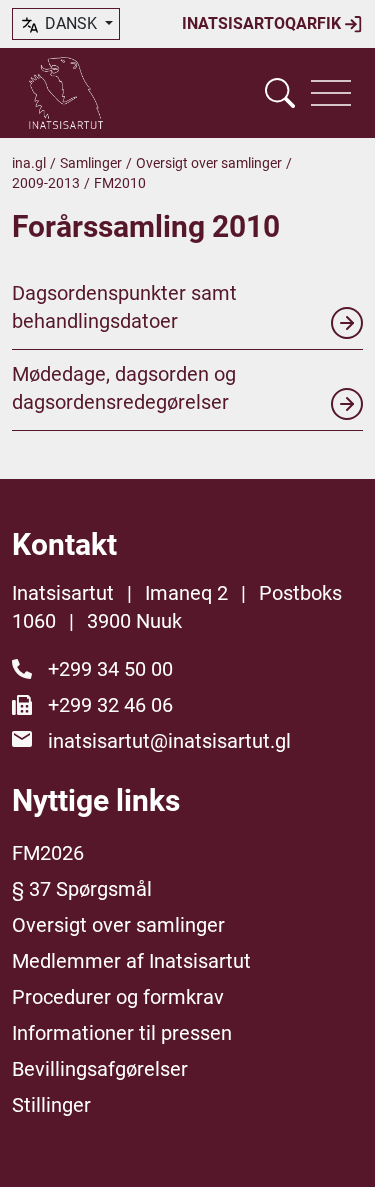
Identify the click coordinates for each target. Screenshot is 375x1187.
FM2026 (48, 853)
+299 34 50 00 (110, 669)
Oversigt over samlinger (209, 163)
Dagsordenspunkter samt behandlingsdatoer (124, 307)
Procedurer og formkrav (118, 997)
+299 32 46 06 (110, 705)
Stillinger (51, 1105)
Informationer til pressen (122, 1033)
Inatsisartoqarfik (263, 23)
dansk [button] (71, 23)
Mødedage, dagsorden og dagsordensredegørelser (124, 388)
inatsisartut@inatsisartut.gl (169, 741)
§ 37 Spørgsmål (82, 889)
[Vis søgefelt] (280, 93)
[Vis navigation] (331, 93)
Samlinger (91, 163)
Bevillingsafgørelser (100, 1069)
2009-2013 (46, 183)
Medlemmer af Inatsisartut (131, 961)
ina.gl (29, 163)
